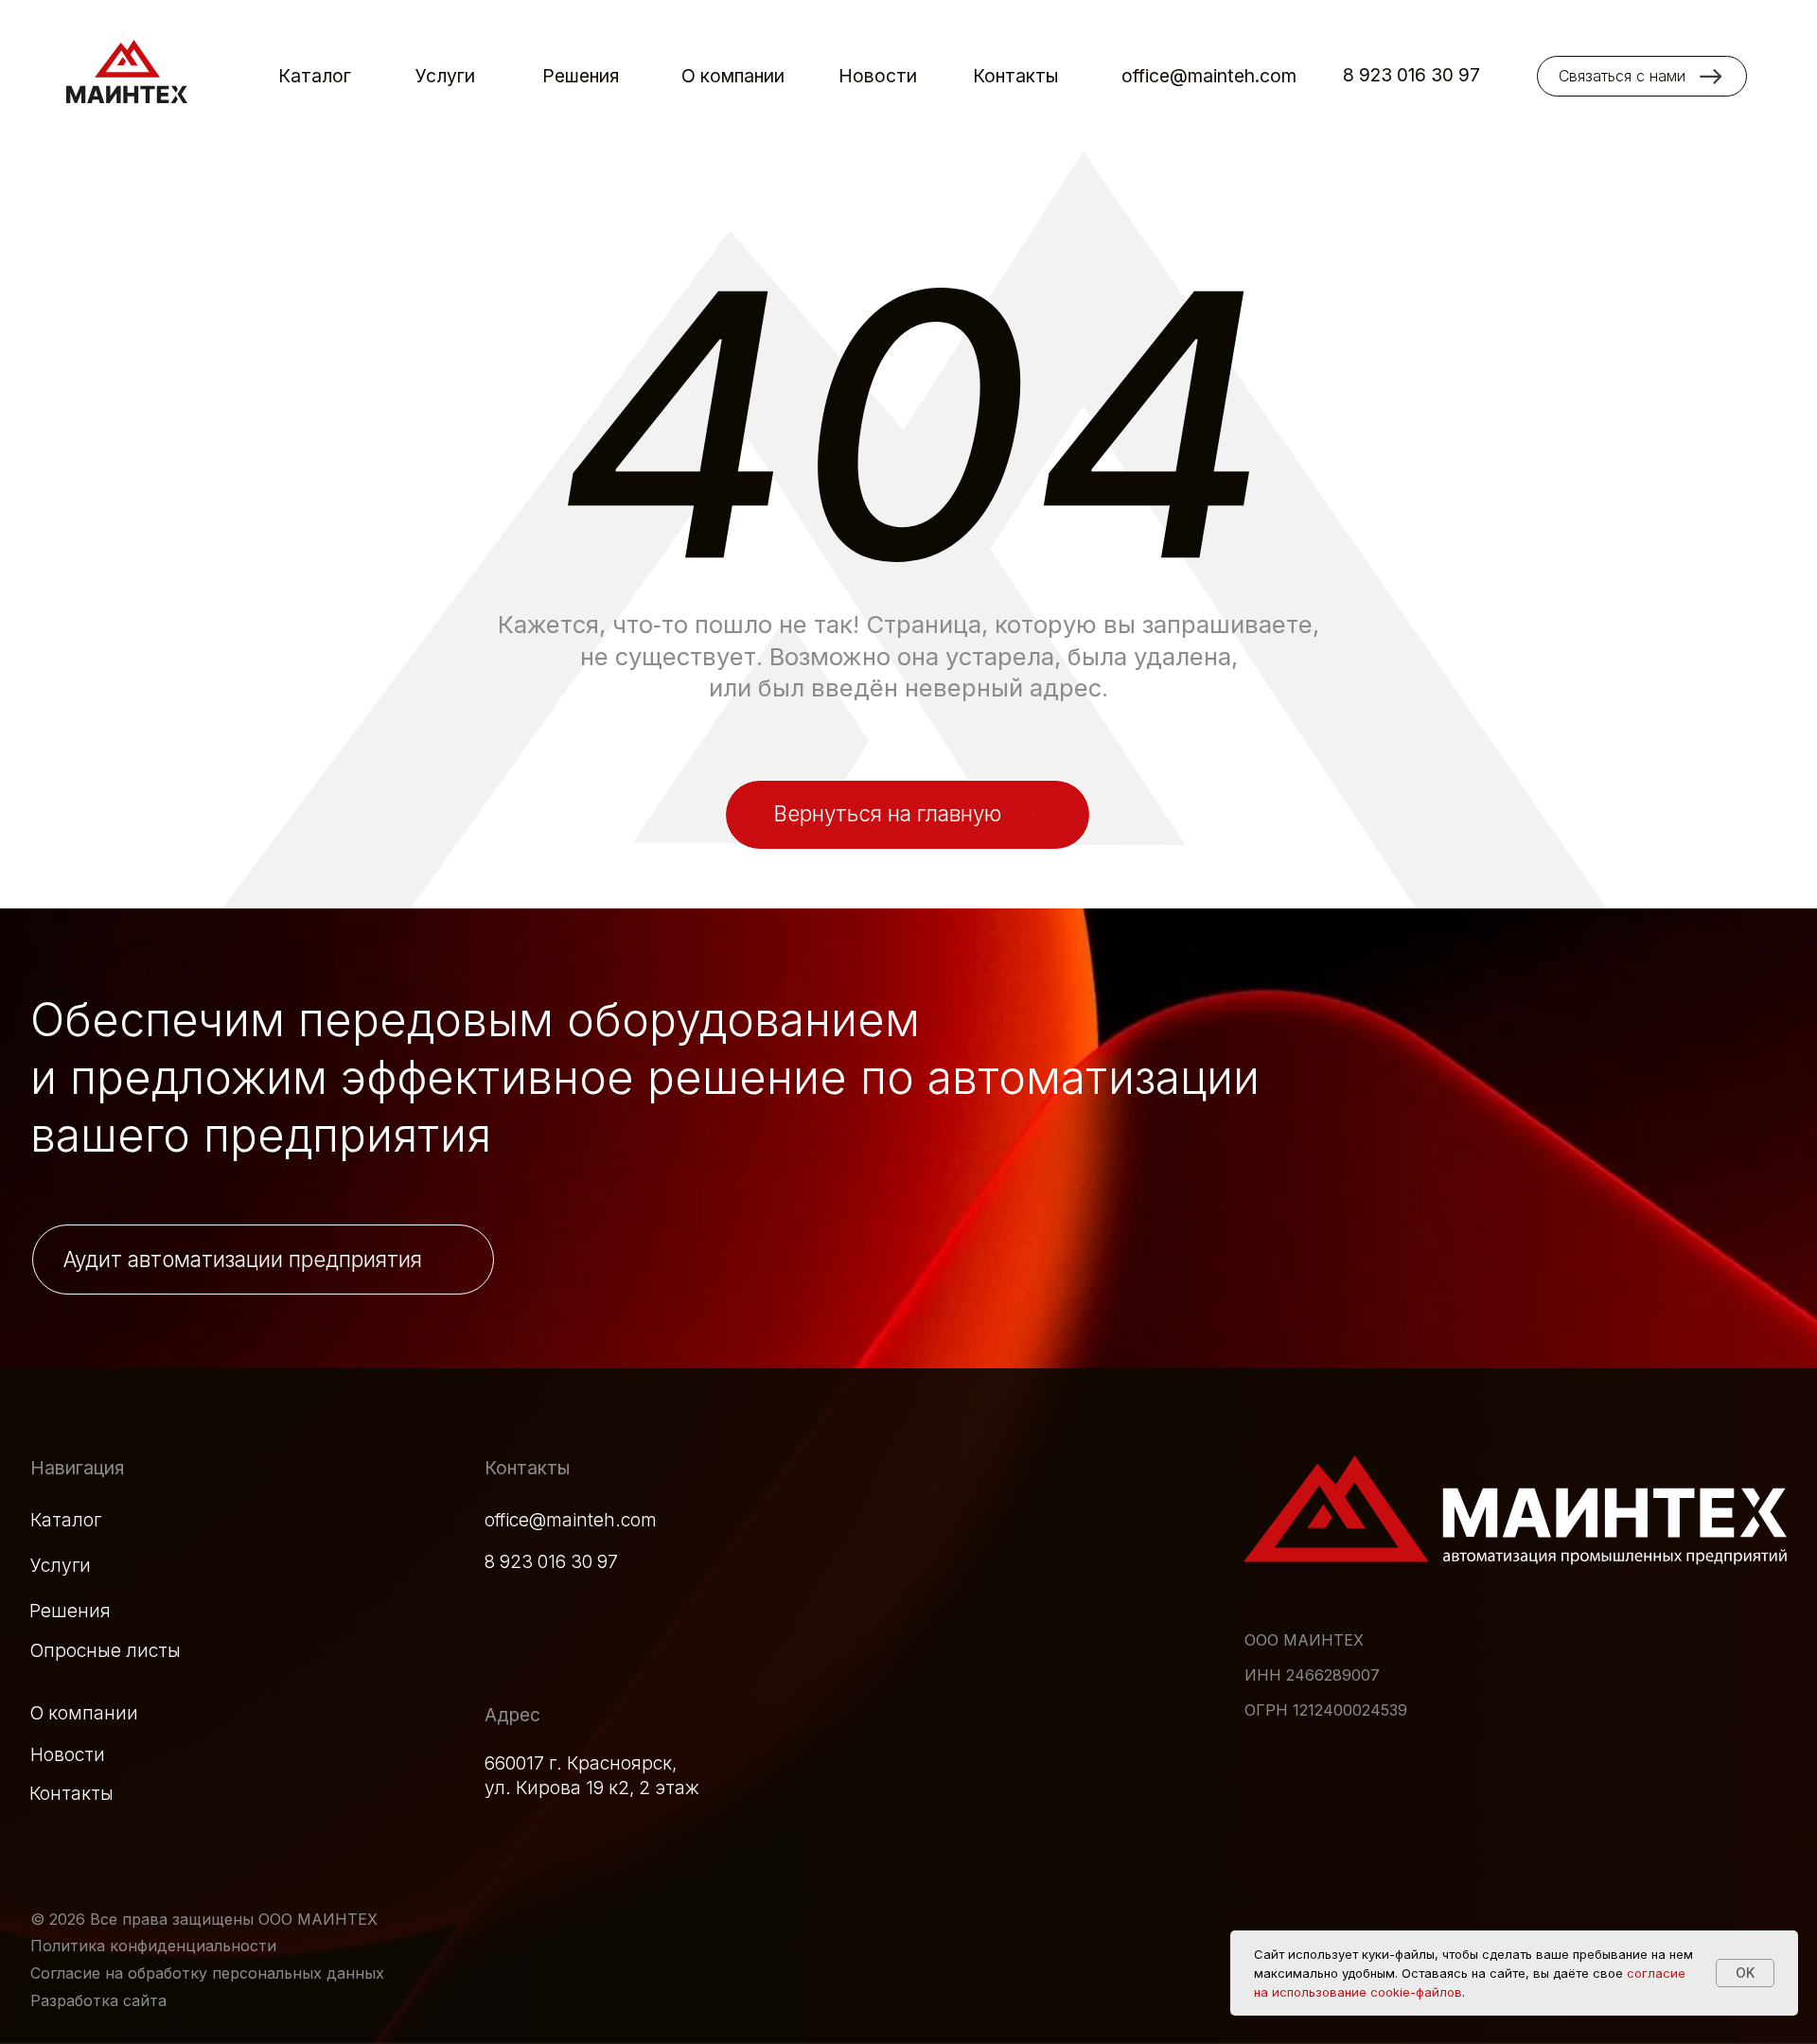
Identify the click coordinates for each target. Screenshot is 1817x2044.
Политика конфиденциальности (153, 1946)
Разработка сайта (98, 2000)
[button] (1642, 76)
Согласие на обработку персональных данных (207, 1973)
